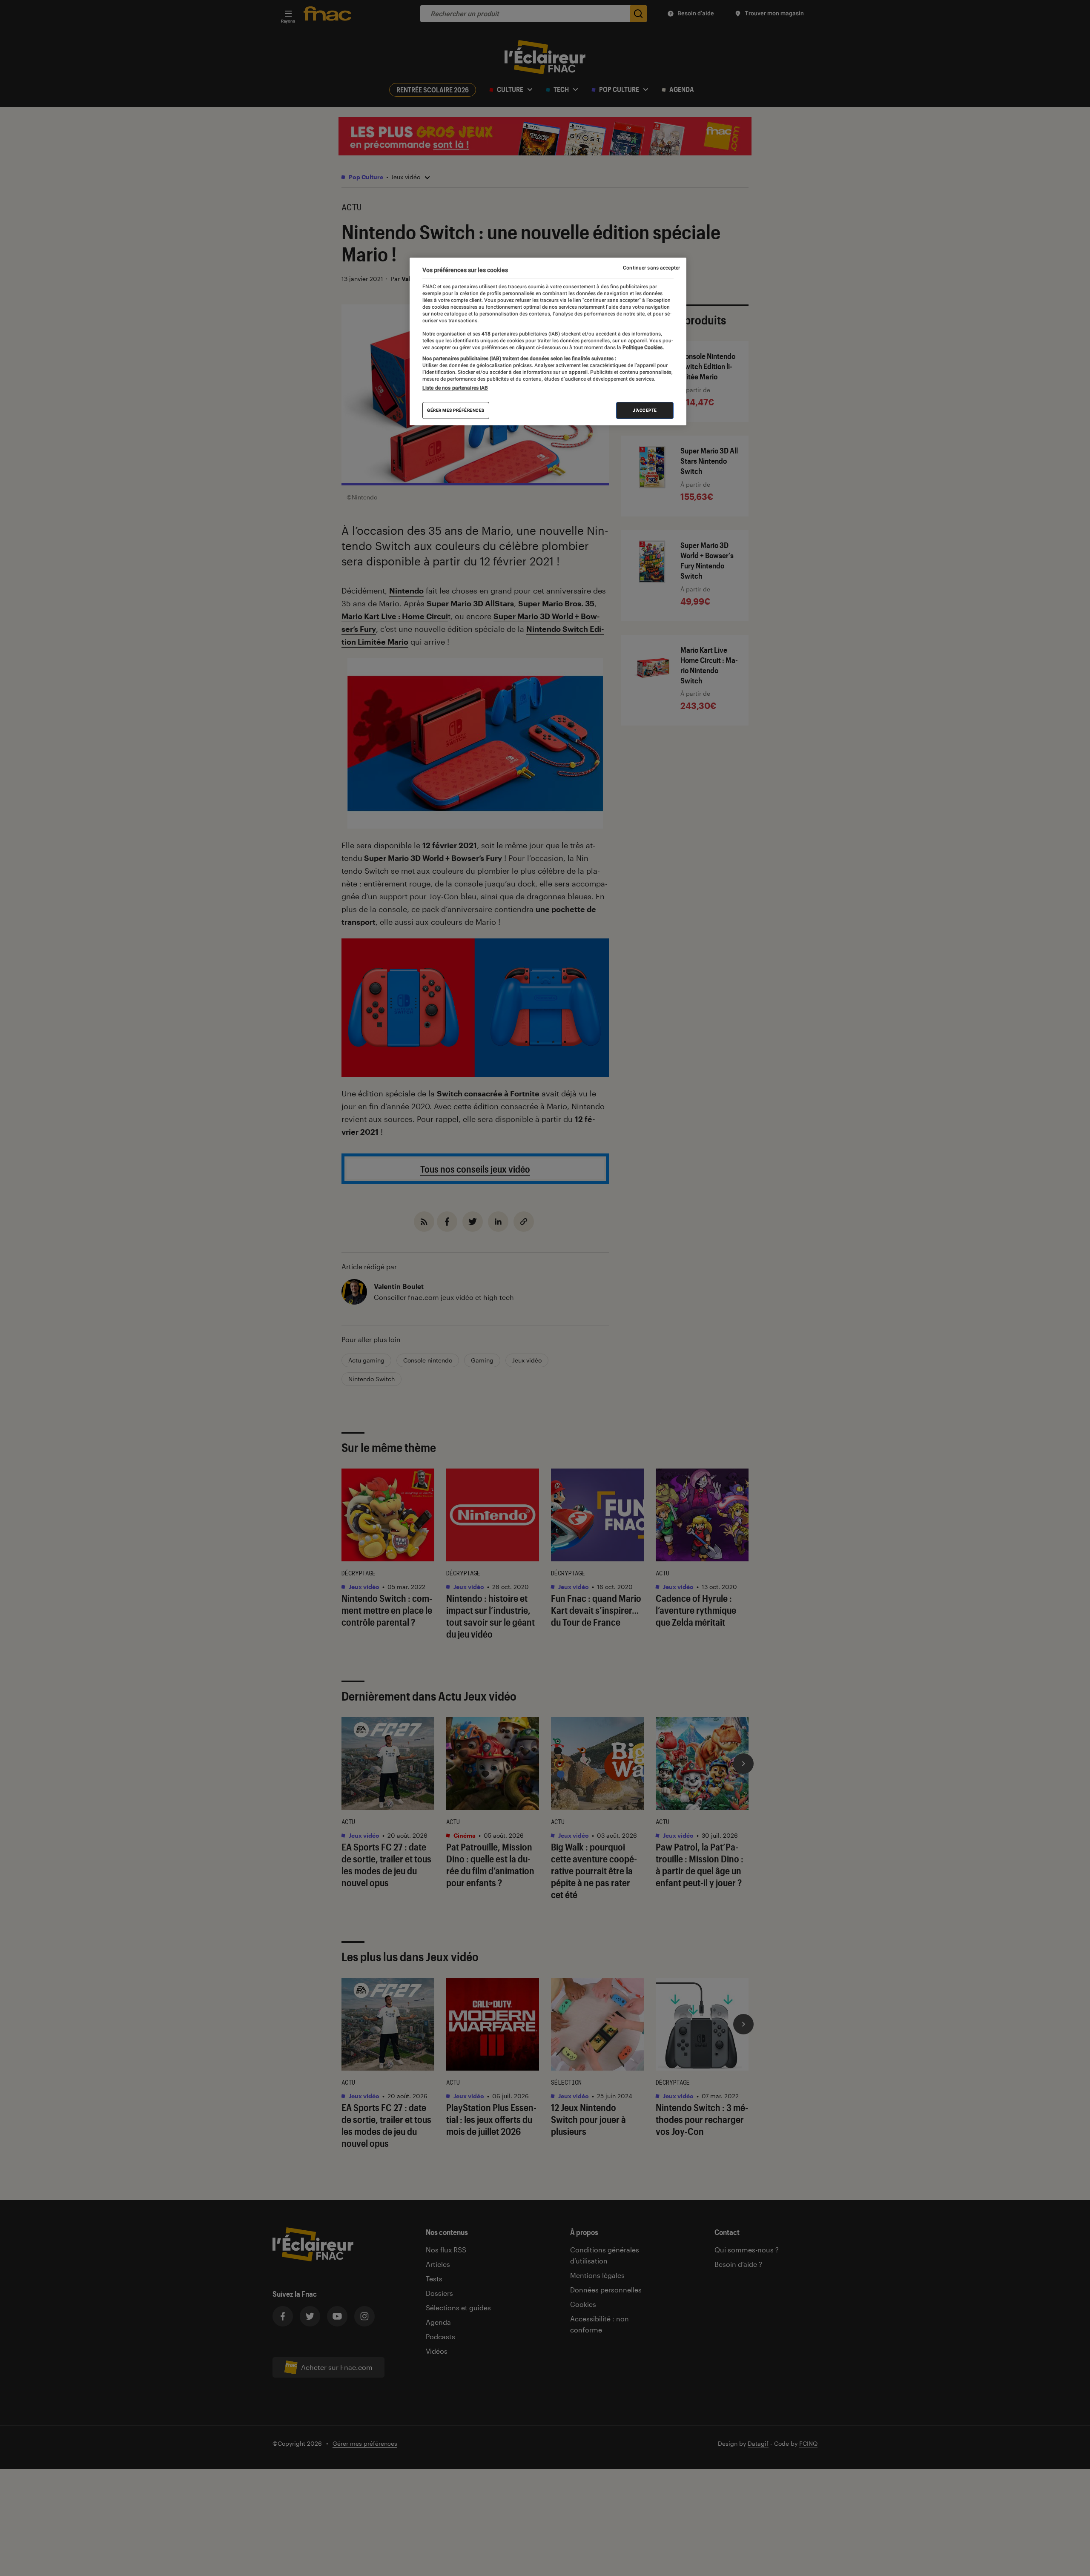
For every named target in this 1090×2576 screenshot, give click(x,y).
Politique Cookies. (643, 347)
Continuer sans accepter (651, 268)
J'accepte (645, 410)
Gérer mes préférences (456, 410)
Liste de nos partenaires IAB (455, 388)
